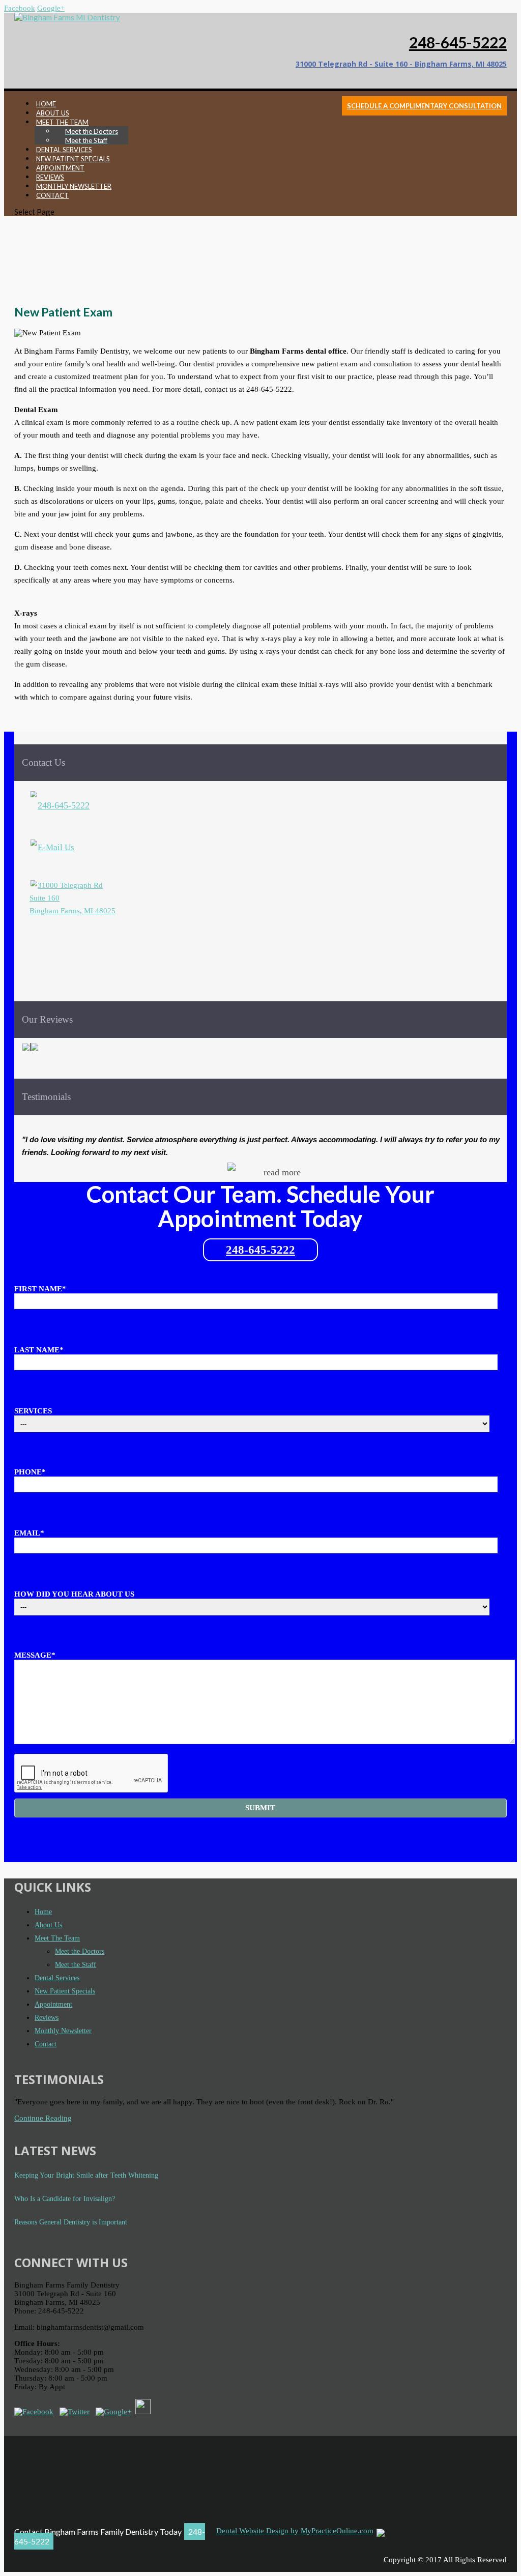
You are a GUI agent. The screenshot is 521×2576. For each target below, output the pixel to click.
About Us (48, 1925)
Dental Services (57, 1978)
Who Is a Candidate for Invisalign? (65, 2199)
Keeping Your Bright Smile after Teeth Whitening (86, 2175)
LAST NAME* (39, 1350)
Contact (46, 2044)
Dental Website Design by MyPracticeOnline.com (295, 2531)
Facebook (20, 8)
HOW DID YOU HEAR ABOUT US (74, 1594)
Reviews (47, 2018)
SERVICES (33, 1411)
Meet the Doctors (80, 1951)
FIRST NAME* (40, 1289)
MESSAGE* (35, 1655)
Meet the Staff (76, 1965)
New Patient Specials (65, 1991)
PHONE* (30, 1472)
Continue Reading (43, 2118)
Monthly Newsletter (63, 2031)
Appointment (53, 2004)
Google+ (51, 8)
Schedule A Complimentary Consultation (424, 106)
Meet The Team (57, 1938)
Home (43, 1912)
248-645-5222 (458, 42)
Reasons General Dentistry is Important (71, 2222)
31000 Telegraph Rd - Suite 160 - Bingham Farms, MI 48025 (401, 64)
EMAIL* (29, 1533)
